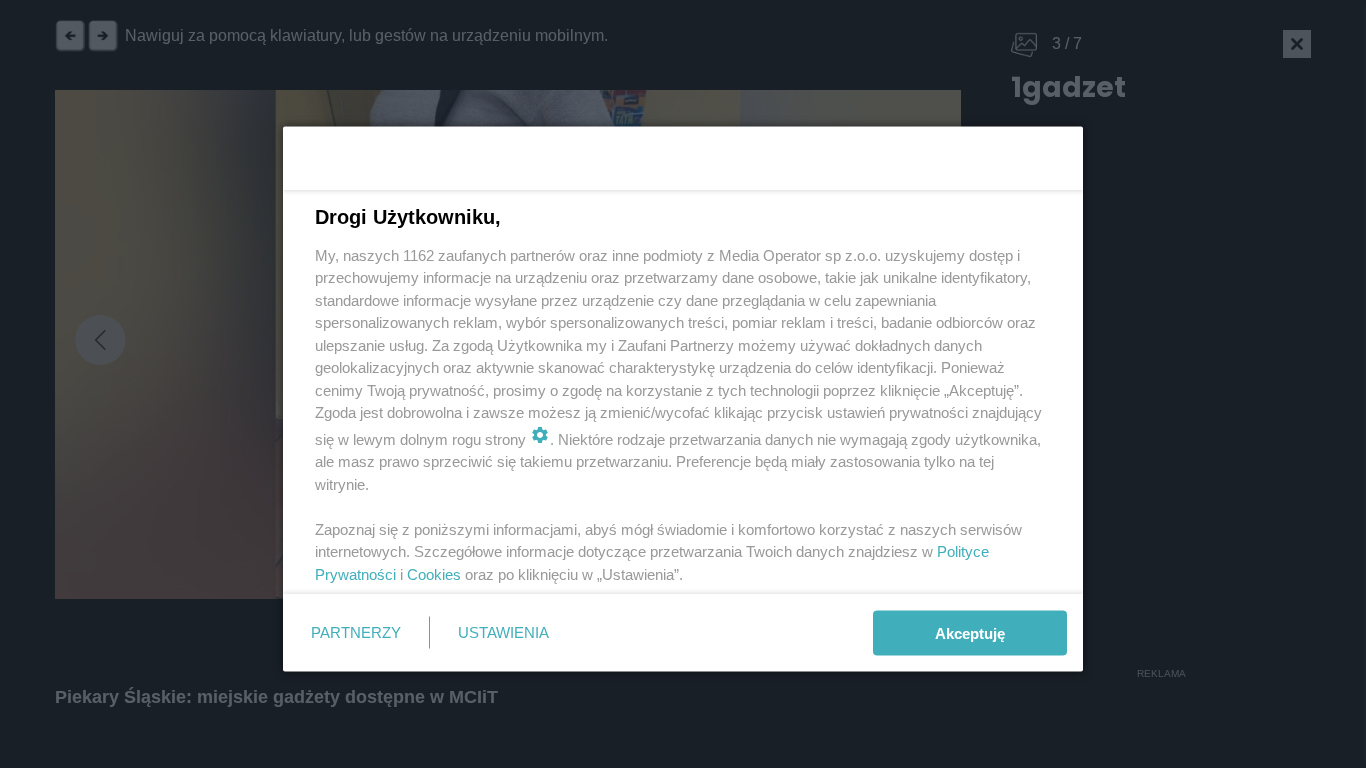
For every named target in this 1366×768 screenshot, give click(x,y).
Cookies (434, 573)
